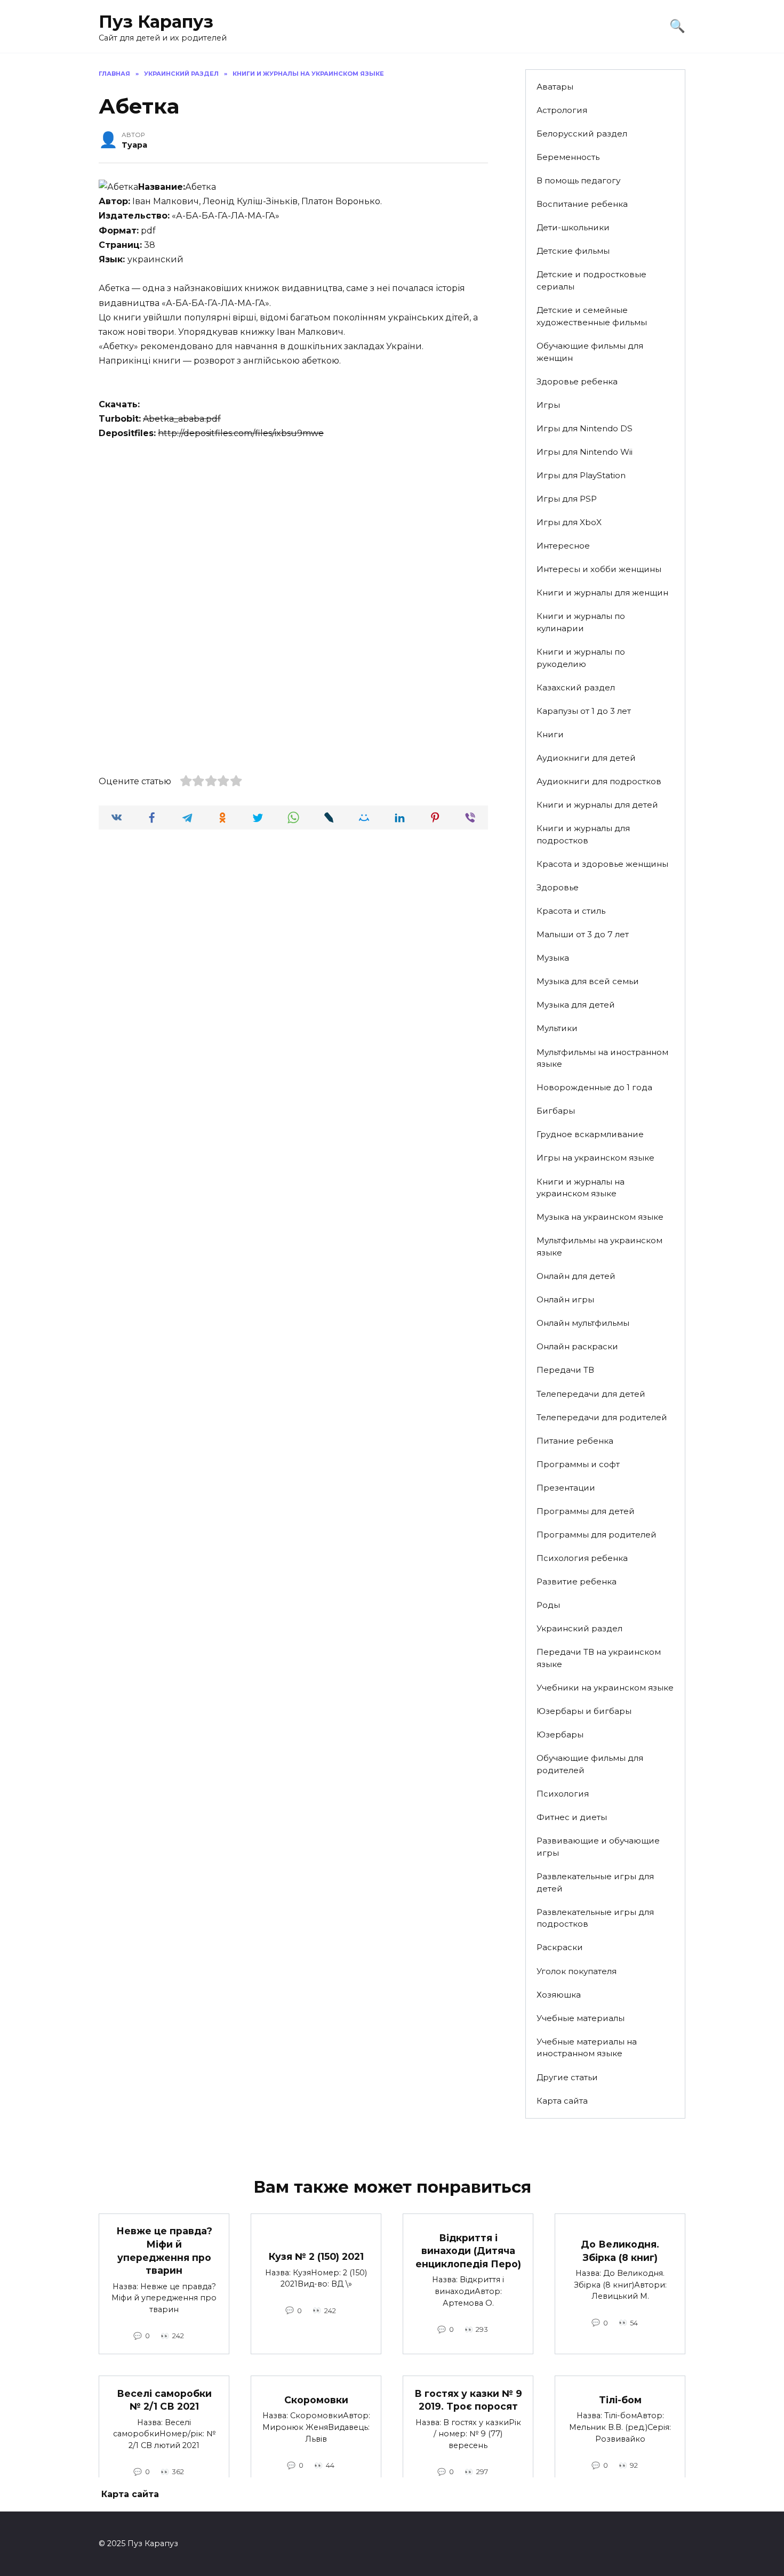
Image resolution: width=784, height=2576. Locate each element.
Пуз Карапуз (156, 22)
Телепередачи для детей (591, 1394)
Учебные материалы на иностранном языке (587, 2048)
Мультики (557, 1028)
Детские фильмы (573, 251)
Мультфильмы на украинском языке (599, 1246)
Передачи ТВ (565, 1370)
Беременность (568, 157)
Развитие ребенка (577, 1581)
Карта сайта (562, 2101)
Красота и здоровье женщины (602, 864)
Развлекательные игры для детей (595, 1882)
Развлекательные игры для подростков (595, 1918)
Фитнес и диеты (572, 1817)
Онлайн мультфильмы (583, 1323)
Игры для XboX (569, 522)
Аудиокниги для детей (586, 758)
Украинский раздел (579, 1628)
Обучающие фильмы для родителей (590, 1764)
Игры (548, 405)
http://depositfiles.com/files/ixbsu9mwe (241, 433)
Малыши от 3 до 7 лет (583, 934)
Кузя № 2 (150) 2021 (316, 2256)
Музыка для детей (576, 1005)
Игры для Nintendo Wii (585, 452)
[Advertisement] (293, 530)
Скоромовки (316, 2400)
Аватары (555, 87)
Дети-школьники (573, 227)
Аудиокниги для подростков (599, 781)
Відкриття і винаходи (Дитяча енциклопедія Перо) (468, 2250)
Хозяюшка (559, 1995)
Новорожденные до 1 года (594, 1087)
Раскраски (560, 1947)
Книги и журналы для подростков (583, 834)
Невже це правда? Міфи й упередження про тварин (164, 2251)
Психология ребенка (582, 1558)
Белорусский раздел (582, 134)
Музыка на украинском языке (600, 1217)
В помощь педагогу (578, 180)
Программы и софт (578, 1464)
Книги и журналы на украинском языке (581, 1188)
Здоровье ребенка (577, 381)
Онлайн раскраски (577, 1346)
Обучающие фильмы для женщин (590, 352)
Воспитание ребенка (582, 204)
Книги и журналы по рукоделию (581, 658)
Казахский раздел (576, 687)
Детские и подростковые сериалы (591, 280)
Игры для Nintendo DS (585, 428)
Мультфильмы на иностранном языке (602, 1058)
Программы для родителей (597, 1535)
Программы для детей (586, 1511)
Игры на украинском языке (595, 1158)
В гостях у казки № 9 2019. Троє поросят (468, 2400)
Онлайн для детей (576, 1276)
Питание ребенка (575, 1441)
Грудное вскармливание (590, 1134)
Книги (550, 734)
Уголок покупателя (577, 1971)
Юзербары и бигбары (584, 1711)
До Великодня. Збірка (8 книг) (620, 2251)
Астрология (562, 110)
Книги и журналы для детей (597, 805)
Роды (548, 1605)
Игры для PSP (567, 499)
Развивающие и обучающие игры (598, 1847)
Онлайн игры (565, 1299)
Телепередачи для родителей (602, 1417)
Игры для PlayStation (581, 475)
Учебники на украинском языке (605, 1688)
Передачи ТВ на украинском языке (599, 1658)
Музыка (553, 958)
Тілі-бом (620, 2400)
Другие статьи (567, 2077)
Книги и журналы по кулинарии (581, 622)
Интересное (563, 546)
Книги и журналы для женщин (602, 593)
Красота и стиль (571, 911)
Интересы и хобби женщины (599, 569)
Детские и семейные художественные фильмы (592, 316)
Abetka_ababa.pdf (182, 419)
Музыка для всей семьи (588, 981)
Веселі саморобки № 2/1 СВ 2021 (164, 2400)
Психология (563, 1794)
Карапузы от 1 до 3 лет (584, 711)
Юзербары (560, 1734)
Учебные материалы (581, 2018)
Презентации (566, 1488)
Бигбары (556, 1111)
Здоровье (558, 887)
